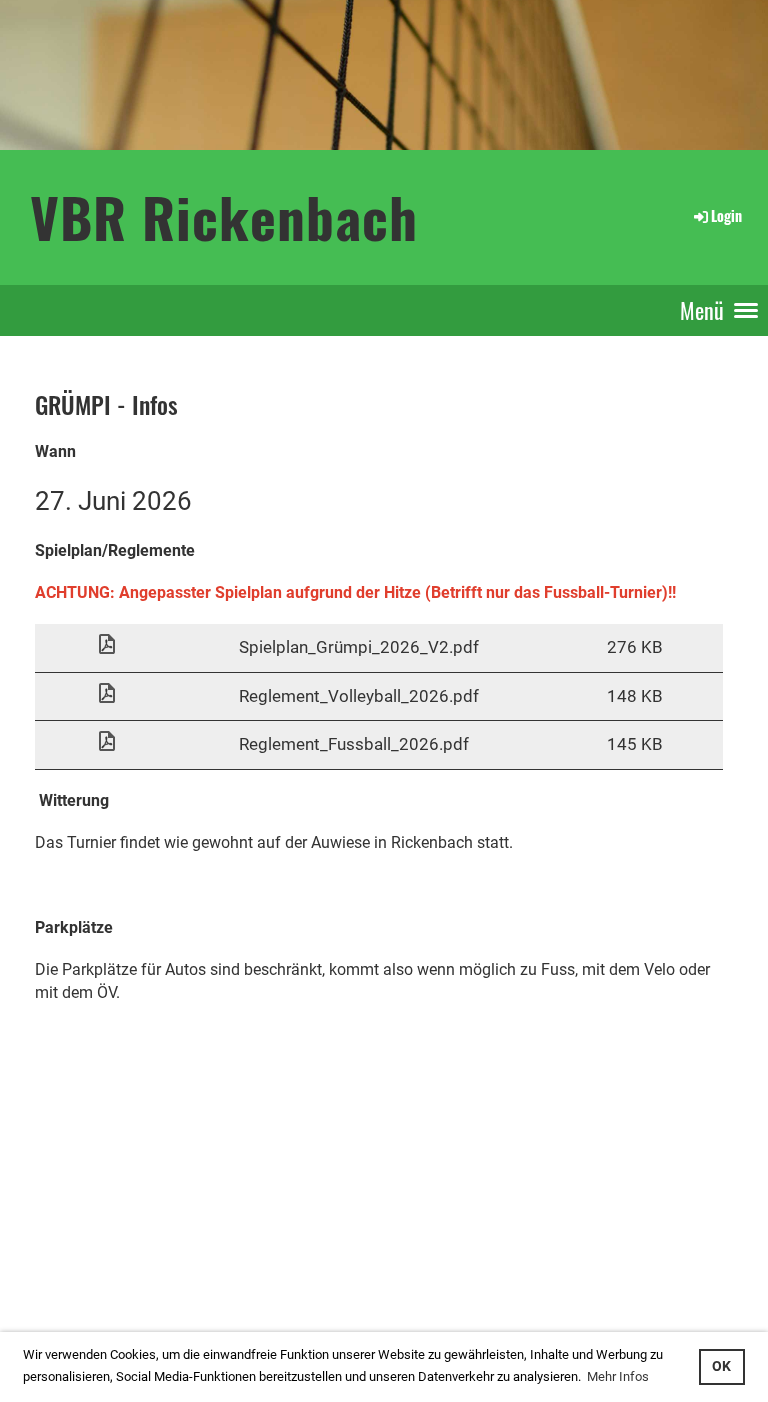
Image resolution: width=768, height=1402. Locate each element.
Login (726, 215)
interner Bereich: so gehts (78, 1259)
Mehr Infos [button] (618, 1376)
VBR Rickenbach (224, 216)
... (83, 1281)
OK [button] (721, 1366)
